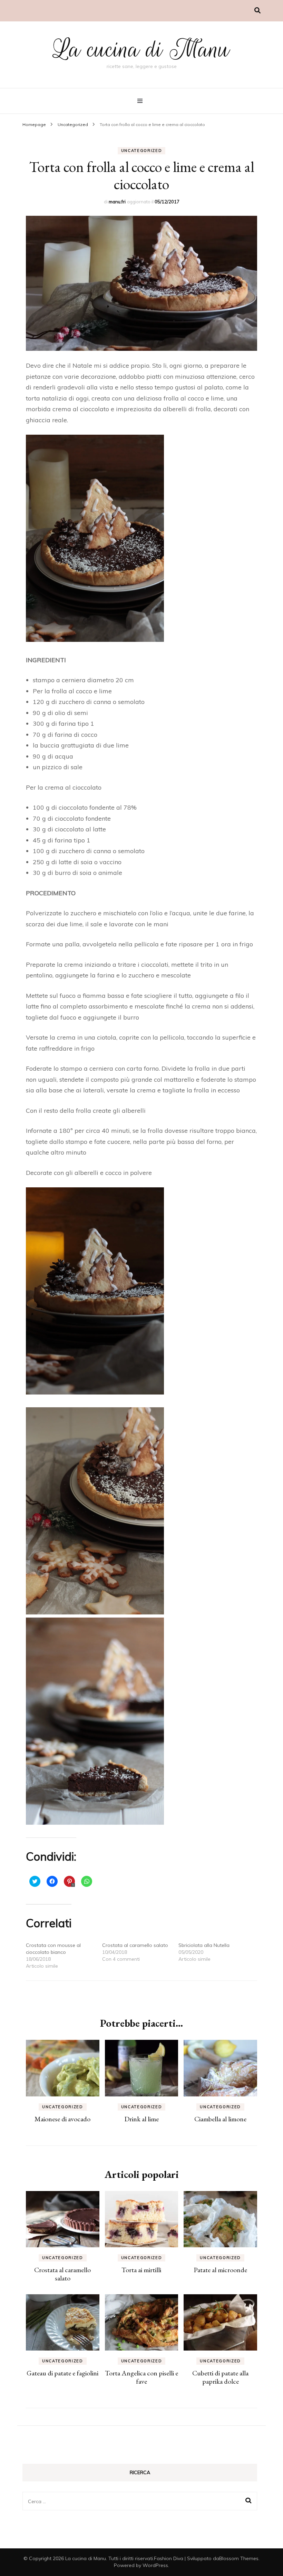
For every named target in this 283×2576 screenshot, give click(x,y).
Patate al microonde (220, 2270)
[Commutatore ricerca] (257, 11)
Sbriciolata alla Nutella (204, 1945)
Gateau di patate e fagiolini (62, 2373)
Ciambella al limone (220, 2119)
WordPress (155, 2565)
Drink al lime (141, 2119)
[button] (141, 283)
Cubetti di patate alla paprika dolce (220, 2377)
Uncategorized (141, 151)
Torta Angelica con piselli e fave (141, 2377)
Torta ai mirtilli (141, 2270)
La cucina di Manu (141, 49)
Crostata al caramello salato (135, 1945)
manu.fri (117, 202)
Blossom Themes (239, 2558)
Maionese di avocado (62, 2119)
